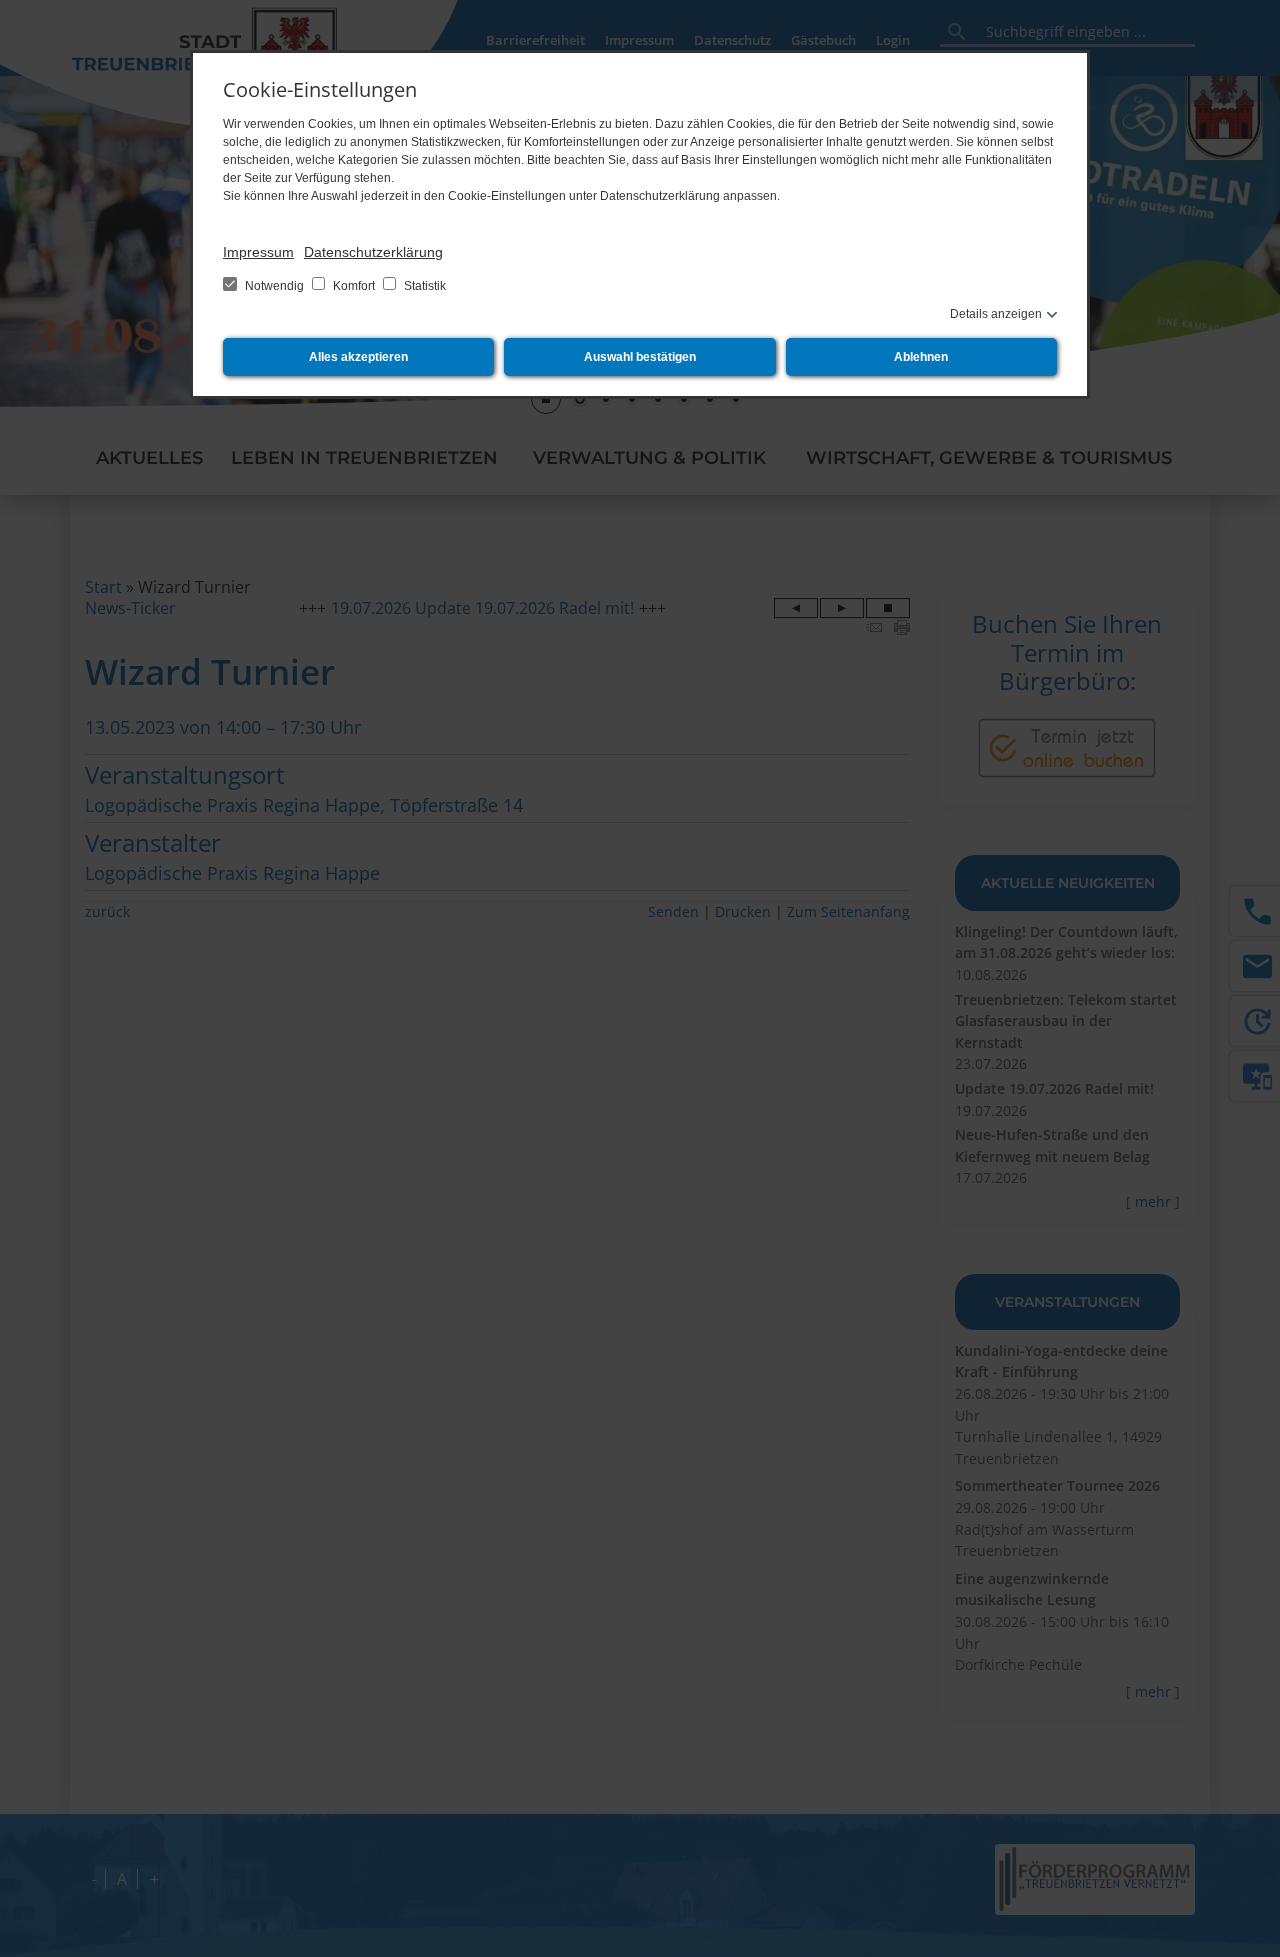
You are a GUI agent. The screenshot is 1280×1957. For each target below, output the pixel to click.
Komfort (354, 286)
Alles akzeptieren (358, 357)
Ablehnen (921, 357)
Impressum (258, 252)
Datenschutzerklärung (373, 252)
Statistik (423, 286)
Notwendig (274, 286)
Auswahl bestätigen (640, 357)
